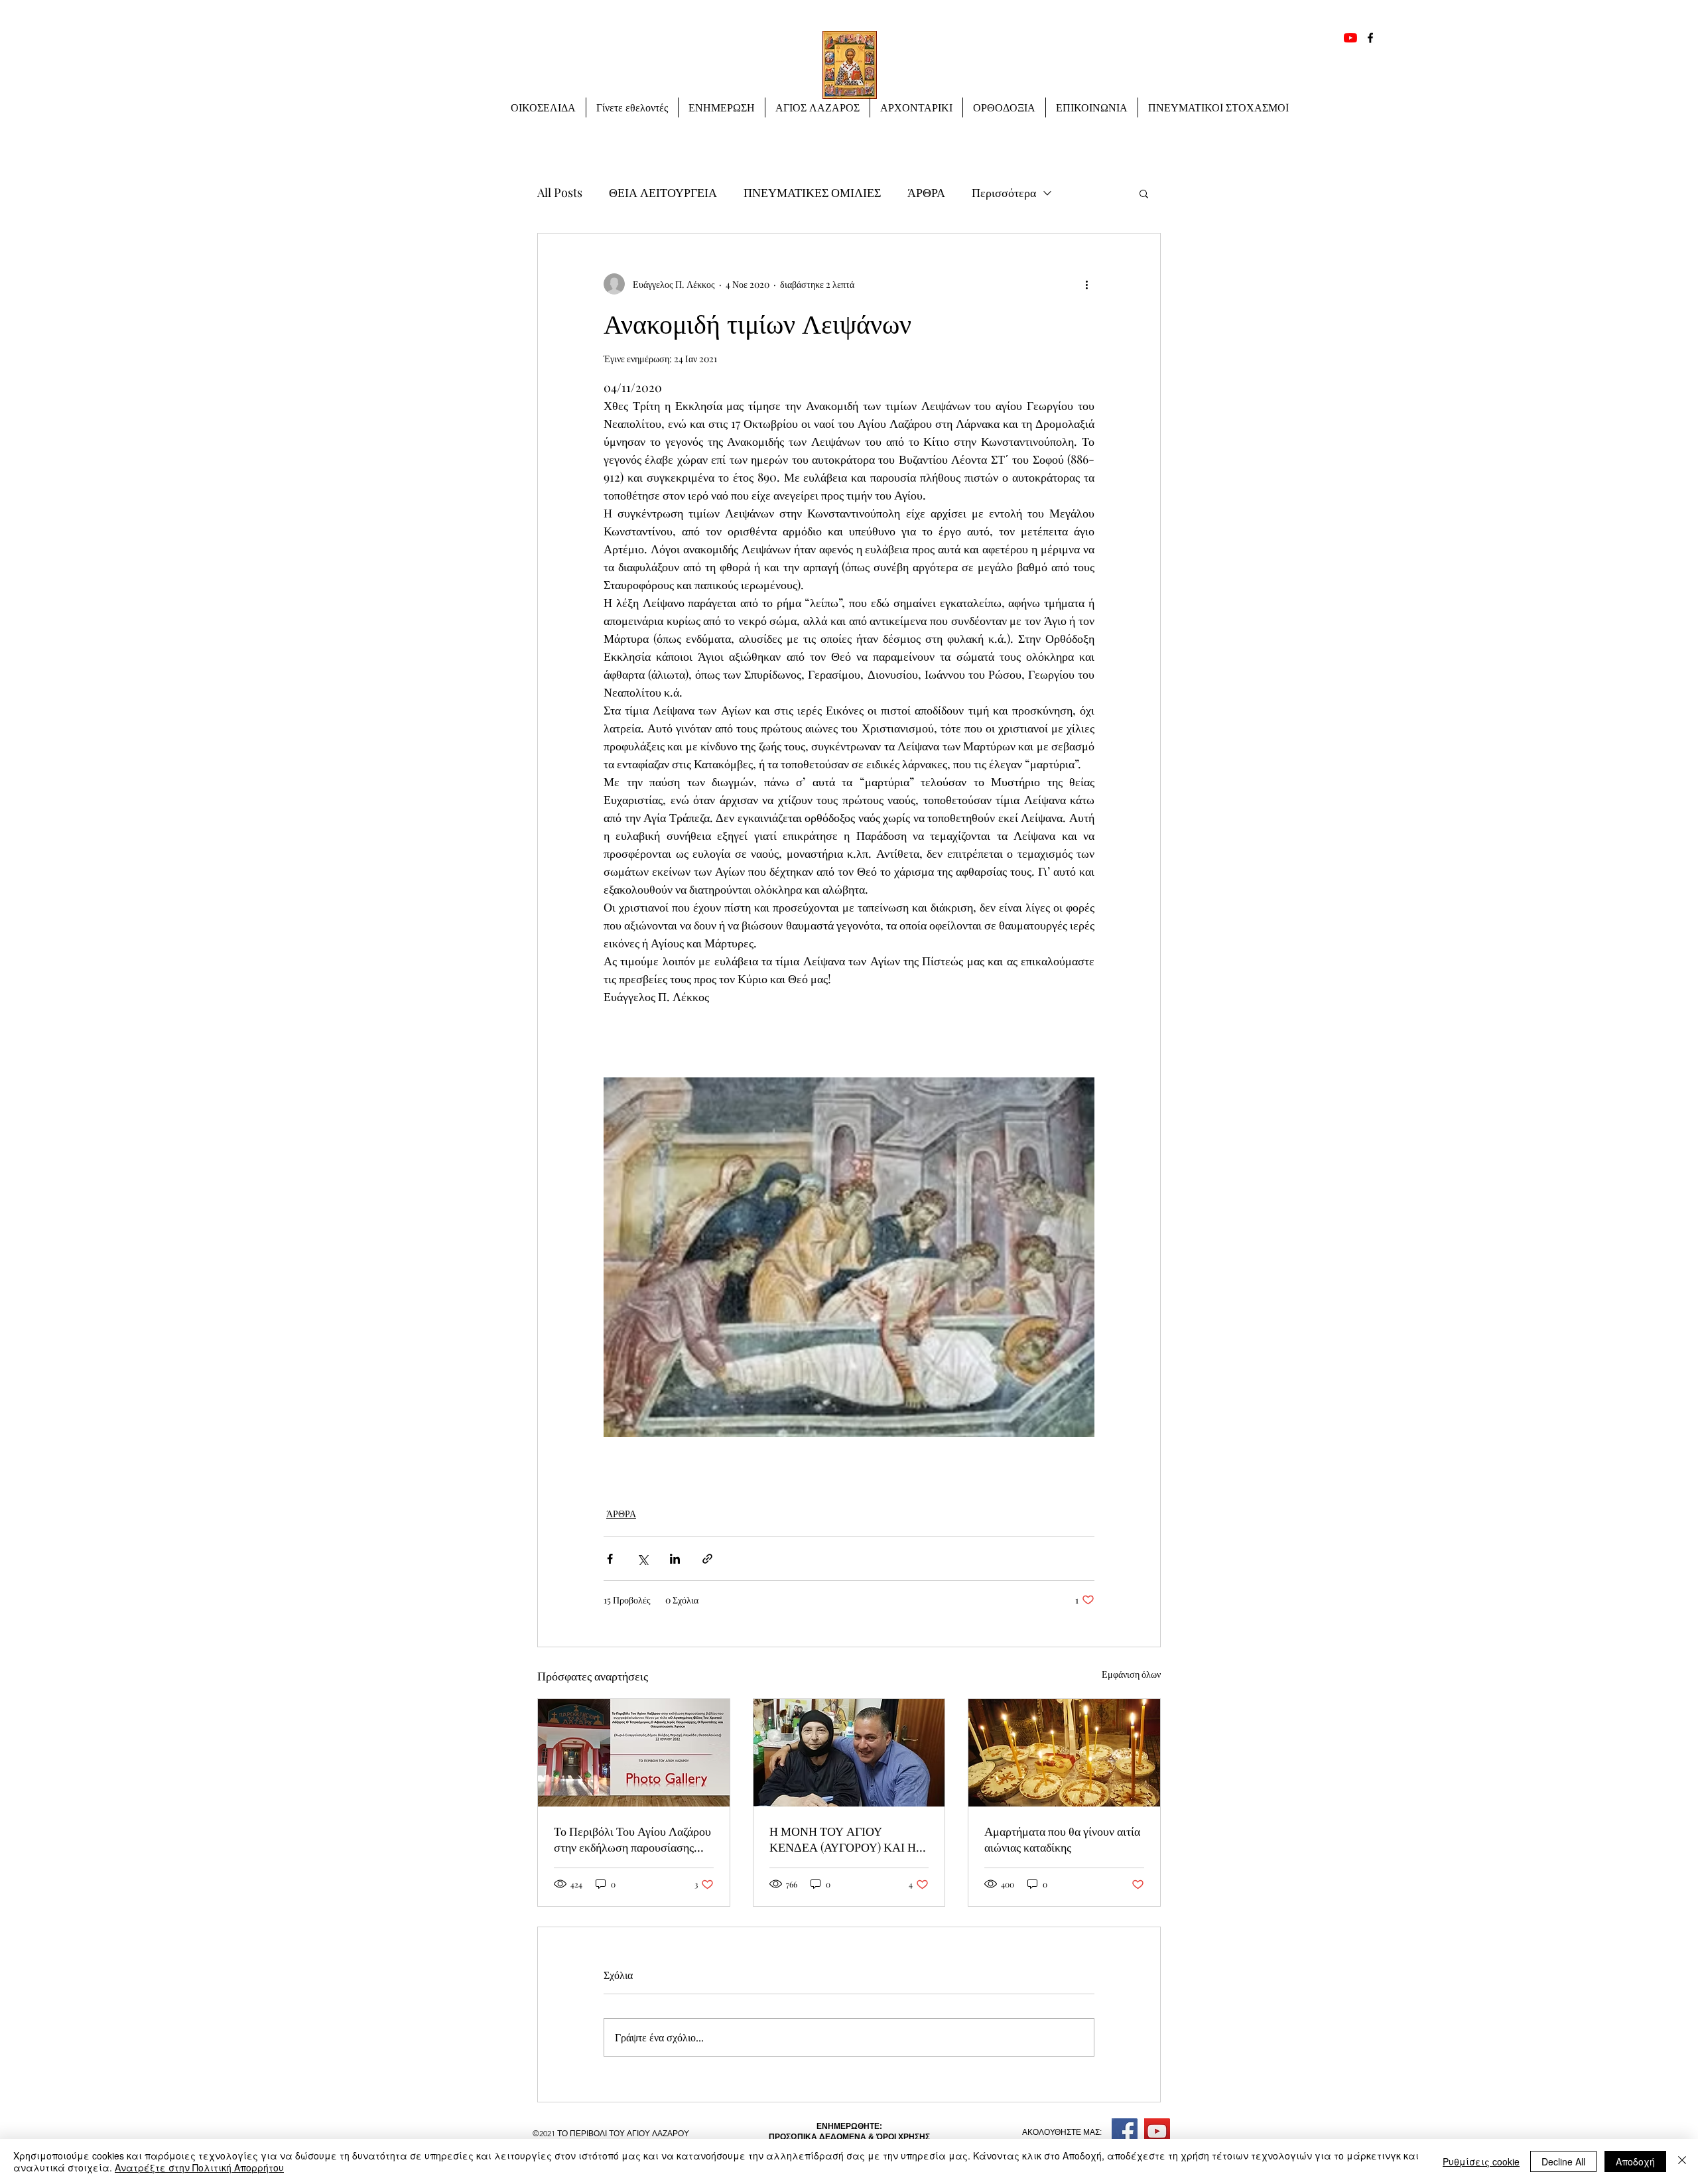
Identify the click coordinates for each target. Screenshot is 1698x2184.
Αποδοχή (1635, 2161)
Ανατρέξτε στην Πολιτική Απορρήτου (199, 2167)
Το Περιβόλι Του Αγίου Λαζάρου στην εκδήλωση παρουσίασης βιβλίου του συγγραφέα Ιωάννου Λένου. (632, 1839)
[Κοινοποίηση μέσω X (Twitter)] (642, 1559)
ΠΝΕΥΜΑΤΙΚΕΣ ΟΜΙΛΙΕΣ (812, 192)
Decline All (1563, 2161)
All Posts (560, 192)
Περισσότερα (1004, 192)
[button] (722, 107)
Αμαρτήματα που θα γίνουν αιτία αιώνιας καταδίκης (1062, 1839)
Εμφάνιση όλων (1131, 1674)
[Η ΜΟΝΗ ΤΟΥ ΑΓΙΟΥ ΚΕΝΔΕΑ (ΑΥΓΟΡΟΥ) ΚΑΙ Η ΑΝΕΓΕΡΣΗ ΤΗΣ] (849, 1753)
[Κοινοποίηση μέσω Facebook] (610, 1559)
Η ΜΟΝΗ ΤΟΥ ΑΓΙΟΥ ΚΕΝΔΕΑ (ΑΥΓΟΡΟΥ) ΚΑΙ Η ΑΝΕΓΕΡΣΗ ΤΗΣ (843, 1839)
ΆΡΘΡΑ (926, 192)
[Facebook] (1370, 38)
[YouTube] (1350, 38)
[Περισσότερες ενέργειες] (1086, 284)
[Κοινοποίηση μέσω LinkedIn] (675, 1559)
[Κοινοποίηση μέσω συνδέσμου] (707, 1559)
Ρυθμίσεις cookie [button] (1481, 2161)
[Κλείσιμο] (1682, 2161)
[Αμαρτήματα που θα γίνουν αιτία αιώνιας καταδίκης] (1064, 1753)
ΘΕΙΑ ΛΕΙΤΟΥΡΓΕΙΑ (663, 192)
